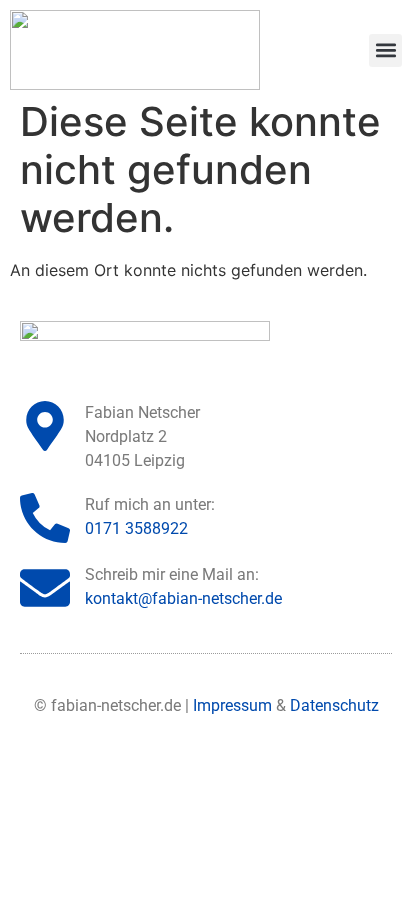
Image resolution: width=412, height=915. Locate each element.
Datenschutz (334, 705)
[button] (385, 50)
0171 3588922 (136, 528)
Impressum (232, 705)
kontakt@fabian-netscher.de (183, 598)
